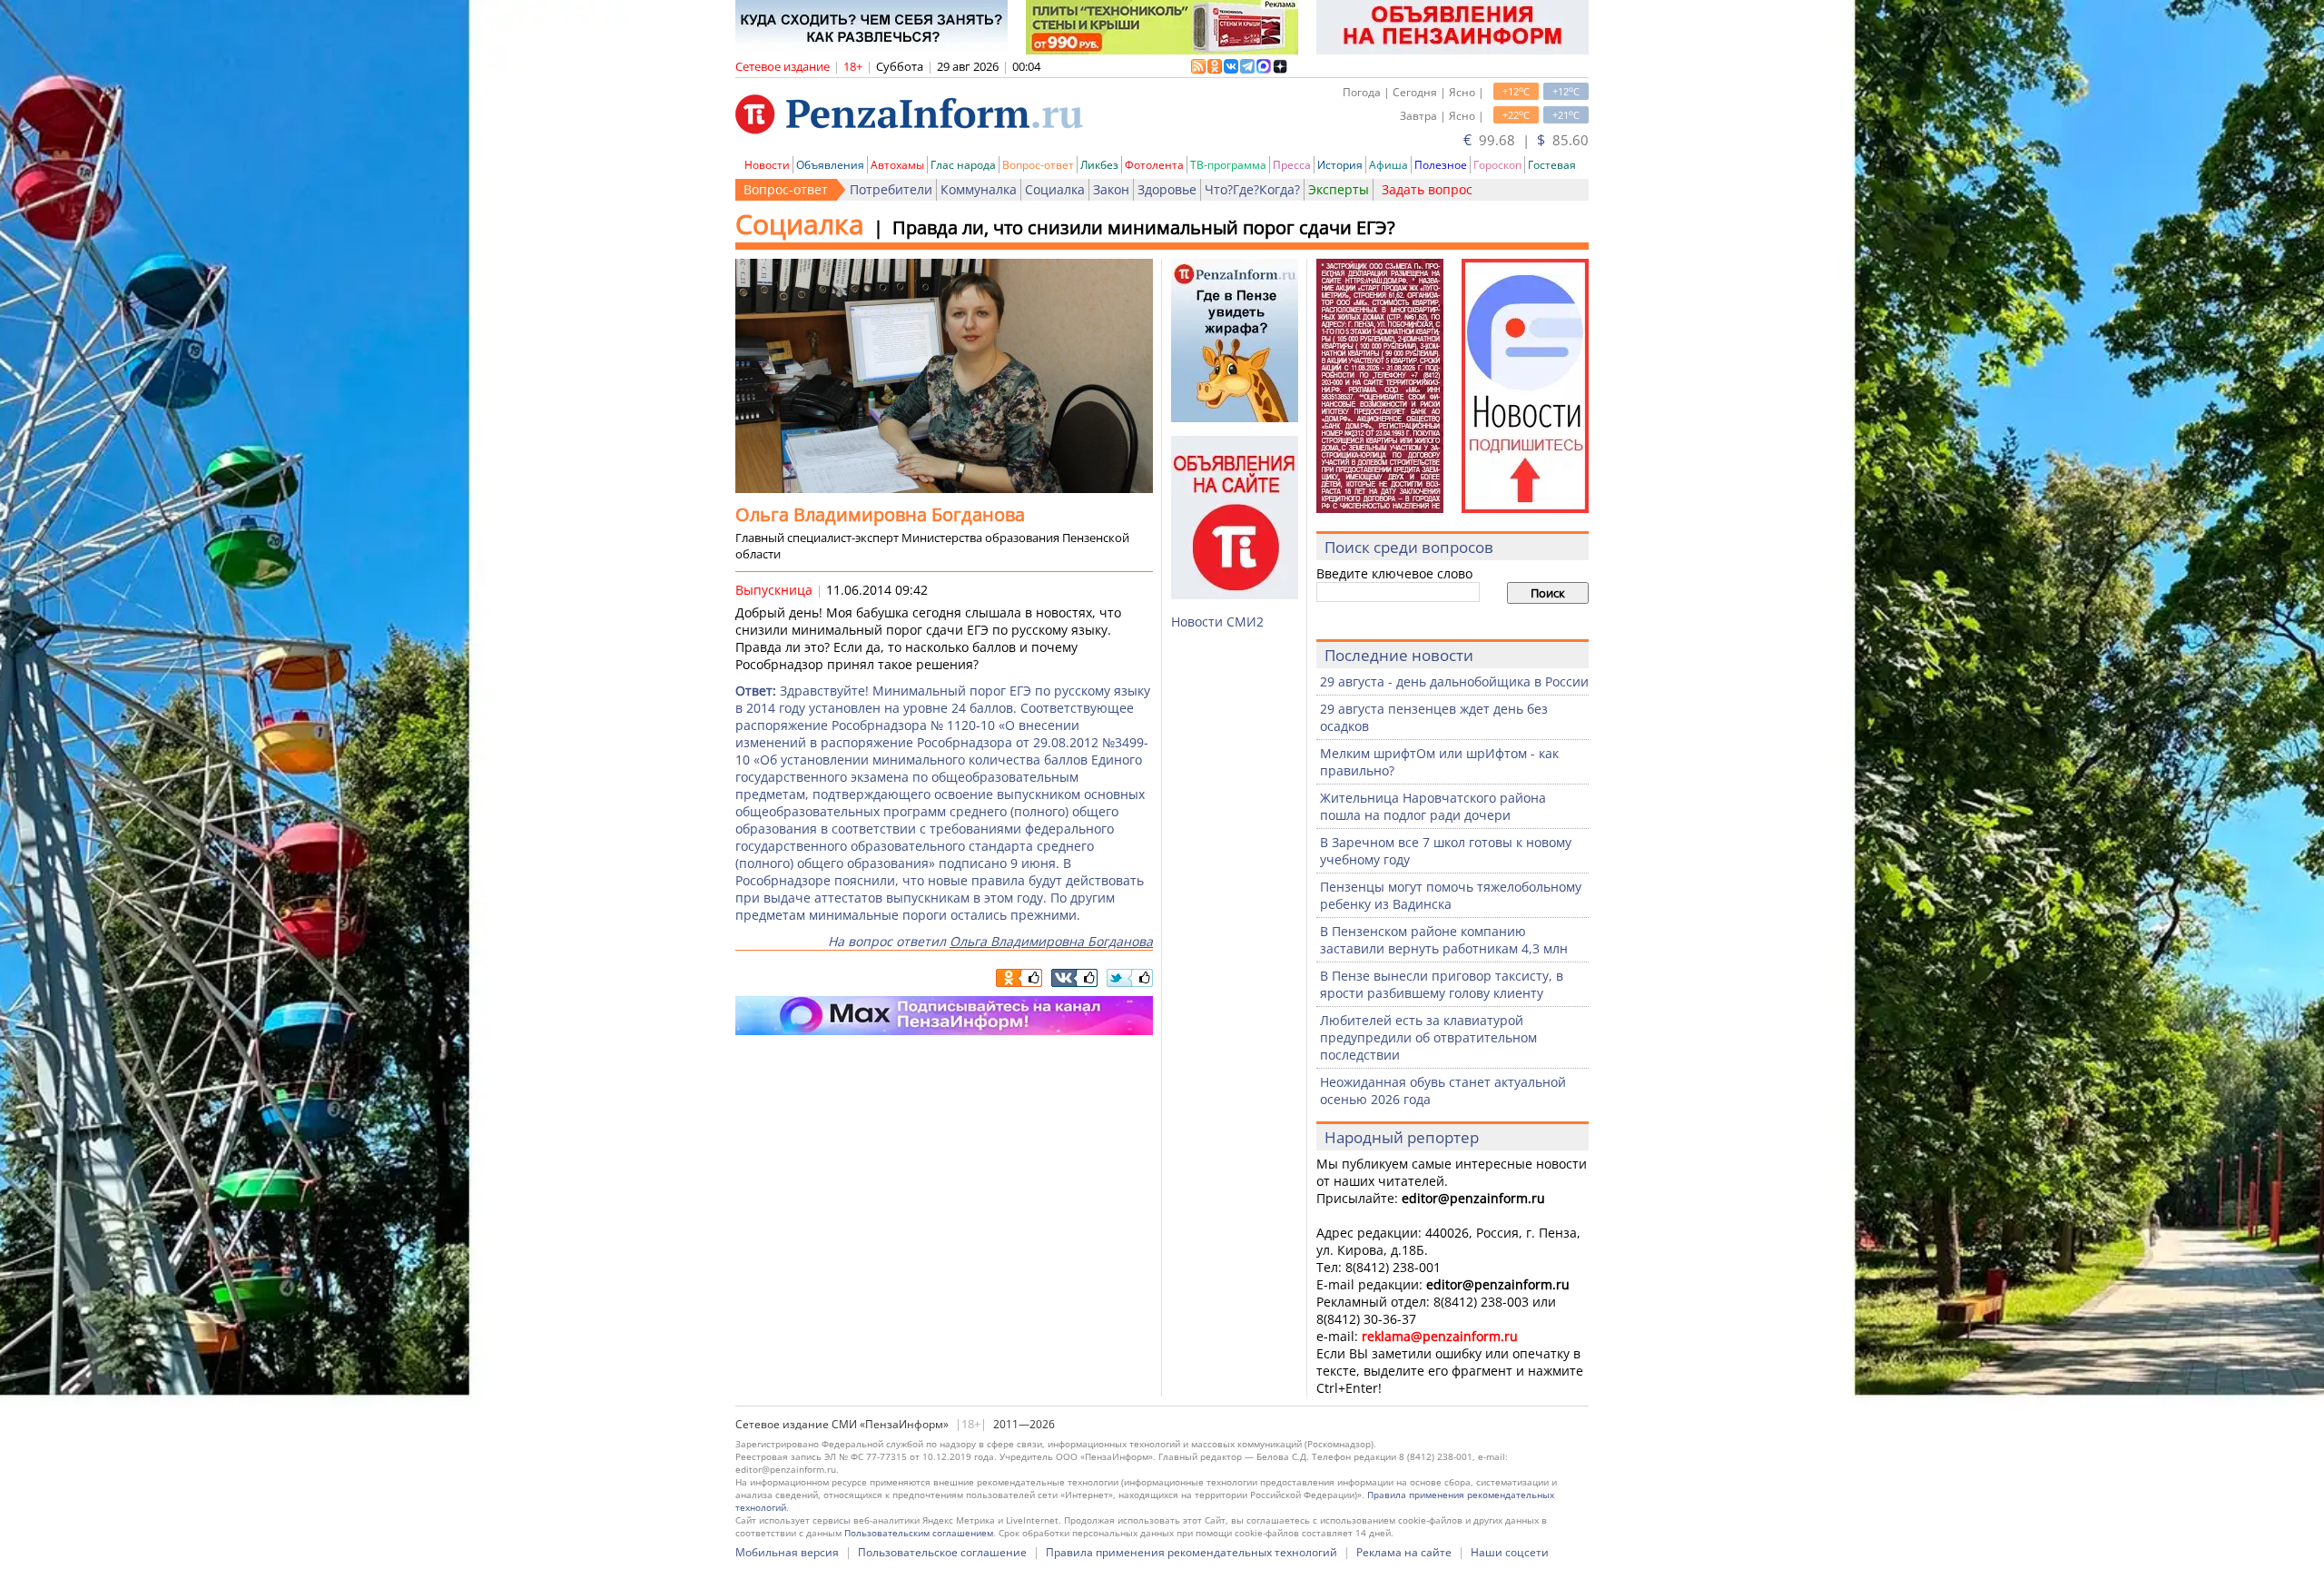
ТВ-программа (1228, 165)
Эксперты (1339, 189)
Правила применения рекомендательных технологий (1192, 1552)
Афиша (1388, 165)
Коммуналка (979, 189)
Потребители (891, 189)
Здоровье (1167, 189)
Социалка (1055, 189)
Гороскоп (1497, 165)
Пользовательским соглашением (919, 1533)
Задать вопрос (1427, 189)
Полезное (1441, 165)
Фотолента (1154, 165)
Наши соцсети (1510, 1552)
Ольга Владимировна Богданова (1051, 941)
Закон (1111, 189)
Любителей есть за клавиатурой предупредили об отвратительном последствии (1428, 1037)
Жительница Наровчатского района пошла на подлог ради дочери (1433, 806)
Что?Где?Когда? (1252, 189)
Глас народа (963, 165)
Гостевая (1552, 165)
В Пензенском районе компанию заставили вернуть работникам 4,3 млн (1444, 940)
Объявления (830, 165)
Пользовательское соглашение (942, 1552)
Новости (767, 165)
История (1340, 165)
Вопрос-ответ (1038, 165)
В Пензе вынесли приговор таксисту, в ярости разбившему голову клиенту (1442, 984)
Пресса (1292, 165)
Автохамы (897, 165)
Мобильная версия (787, 1552)
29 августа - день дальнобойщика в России (1454, 681)
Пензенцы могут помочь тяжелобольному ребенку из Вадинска (1451, 895)
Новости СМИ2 (1217, 622)
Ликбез (1099, 165)
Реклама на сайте (1404, 1552)
